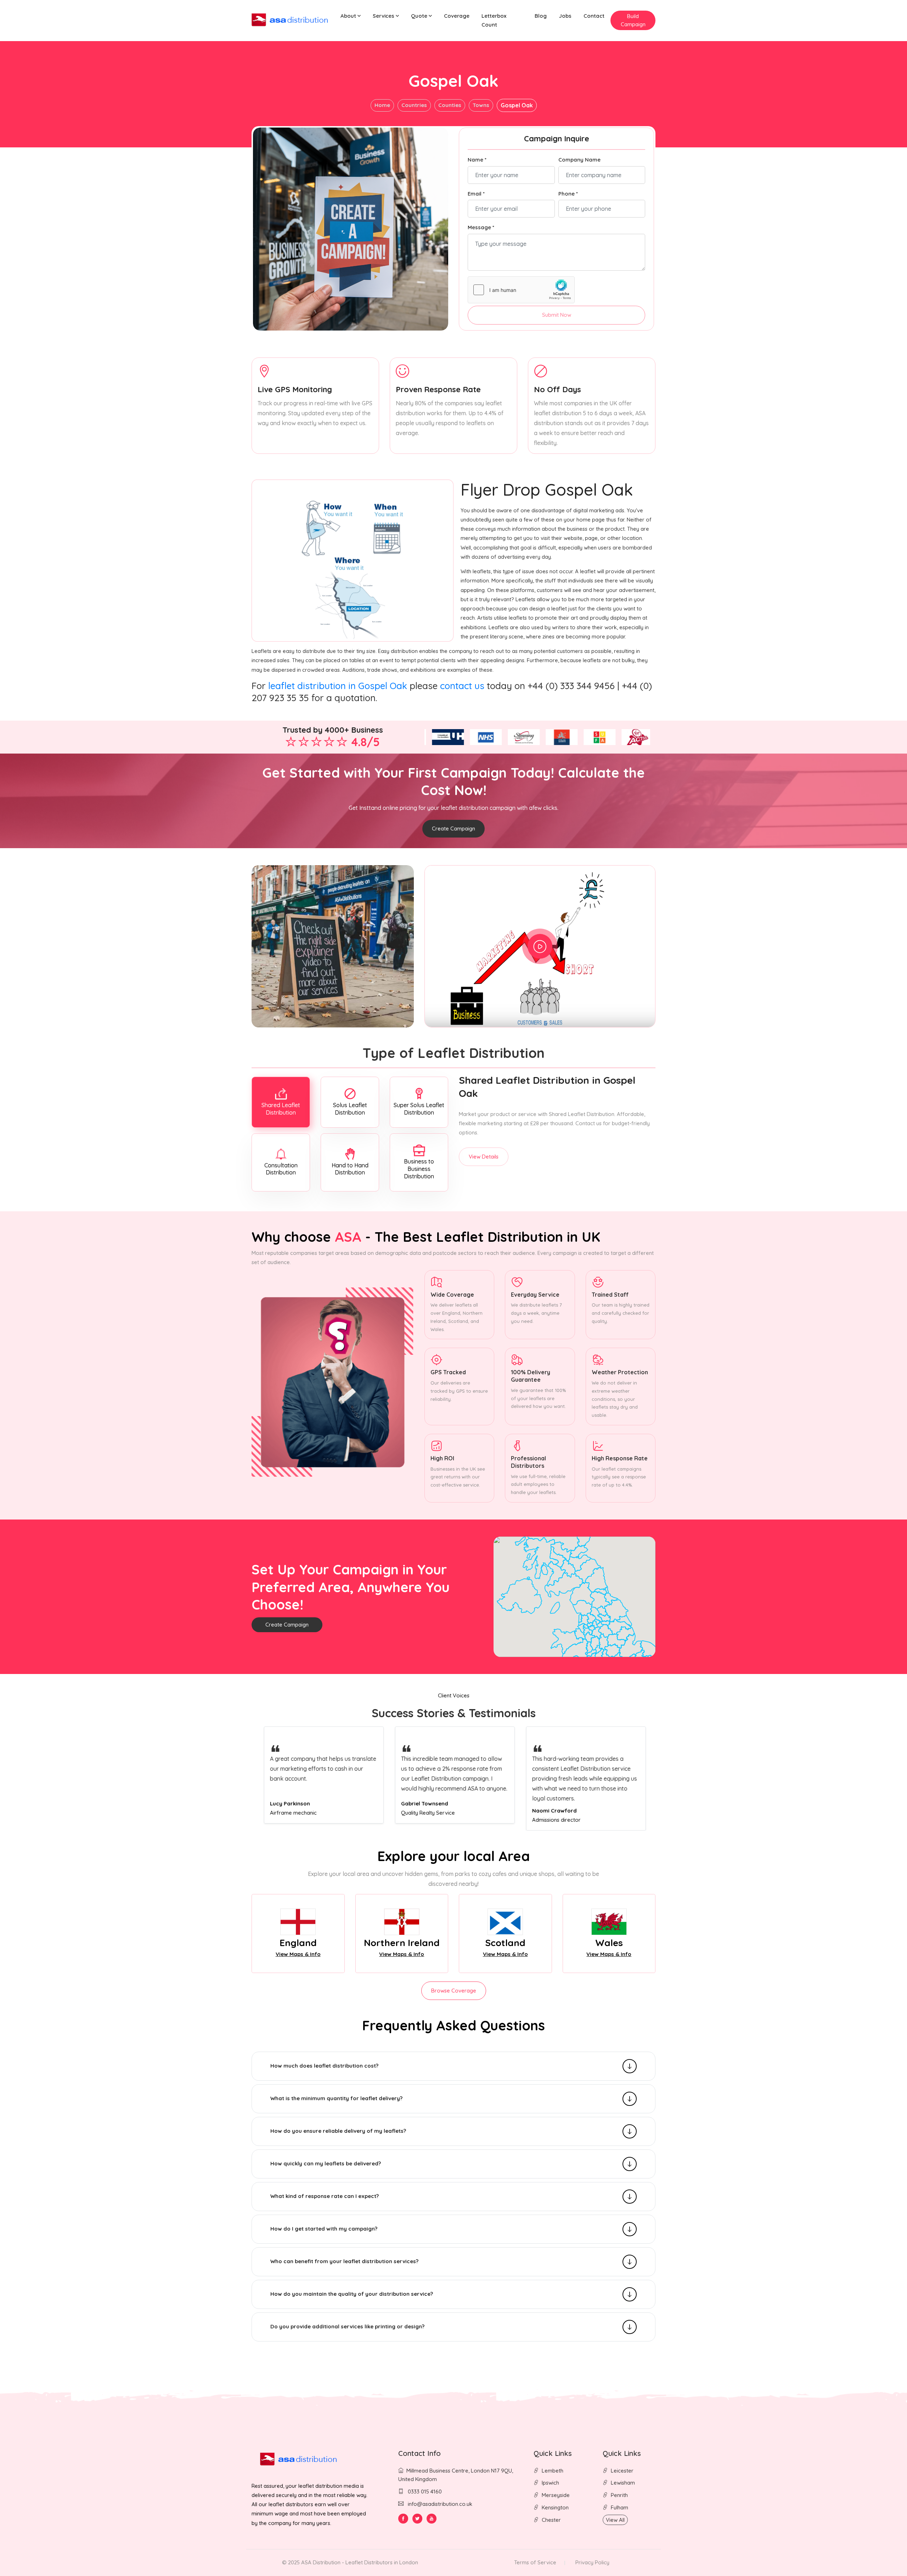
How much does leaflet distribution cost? (324, 2066)
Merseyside (556, 2495)
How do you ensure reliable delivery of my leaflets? (338, 2131)
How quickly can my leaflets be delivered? (326, 2163)
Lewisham (623, 2483)
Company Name (579, 160)
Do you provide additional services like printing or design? (347, 2326)
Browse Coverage (454, 1991)
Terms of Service (535, 2562)
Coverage (457, 16)
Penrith (619, 2495)
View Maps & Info (298, 1954)
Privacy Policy (592, 2562)
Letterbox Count (494, 20)
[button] (351, 16)
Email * (476, 194)
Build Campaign (633, 20)
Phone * (568, 194)
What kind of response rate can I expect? (325, 2196)
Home (382, 105)
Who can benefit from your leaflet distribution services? (344, 2261)
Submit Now (557, 315)
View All (615, 2520)
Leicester (622, 2471)
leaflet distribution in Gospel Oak (338, 686)
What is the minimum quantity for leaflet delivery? (336, 2098)
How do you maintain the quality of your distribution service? (352, 2294)
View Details (484, 1157)
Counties (450, 105)
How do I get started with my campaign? (324, 2229)
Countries (414, 105)
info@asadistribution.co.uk (440, 2504)
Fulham (619, 2507)
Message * (481, 227)
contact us (462, 686)
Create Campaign (453, 828)
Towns (481, 105)
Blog (541, 16)
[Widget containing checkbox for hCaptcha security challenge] (521, 290)
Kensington (555, 2507)
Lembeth (553, 2471)
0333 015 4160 (424, 2492)
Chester (551, 2520)
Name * (477, 160)
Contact (594, 16)
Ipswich (550, 2483)
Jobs (565, 16)
